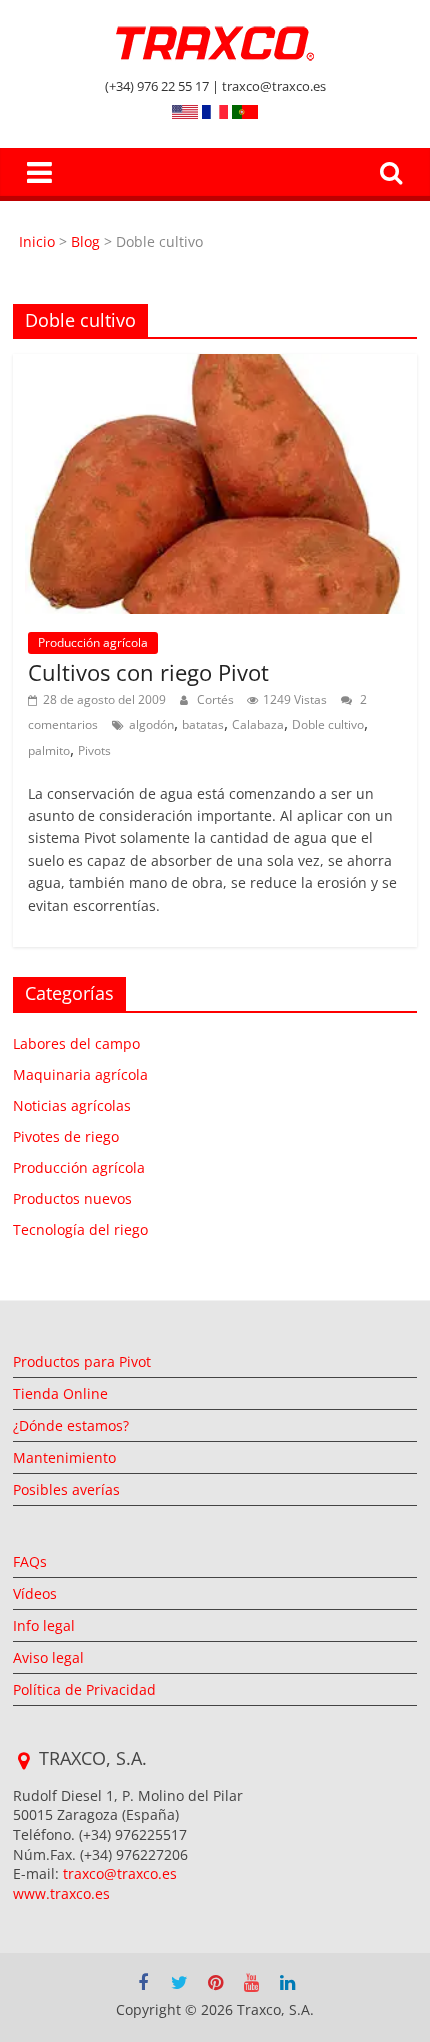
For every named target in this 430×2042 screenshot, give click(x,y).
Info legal (44, 1625)
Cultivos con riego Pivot (148, 672)
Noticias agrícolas (72, 1105)
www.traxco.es (61, 1893)
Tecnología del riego (80, 1229)
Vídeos (35, 1593)
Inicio (39, 241)
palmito (49, 750)
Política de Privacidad (84, 1689)
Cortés (217, 699)
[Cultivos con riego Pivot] (215, 366)
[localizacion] (23, 1761)
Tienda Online (60, 1393)
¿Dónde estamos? (71, 1425)
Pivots (94, 750)
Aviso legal (48, 1657)
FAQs (30, 1561)
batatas (203, 724)
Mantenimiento (64, 1457)
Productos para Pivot (82, 1361)
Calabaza (258, 724)
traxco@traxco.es (120, 1873)
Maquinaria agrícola (80, 1074)
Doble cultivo (328, 724)
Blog (85, 241)
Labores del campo (76, 1043)
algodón (151, 724)
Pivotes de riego (66, 1136)
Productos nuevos (72, 1198)
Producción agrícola (93, 642)
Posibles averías (66, 1489)
